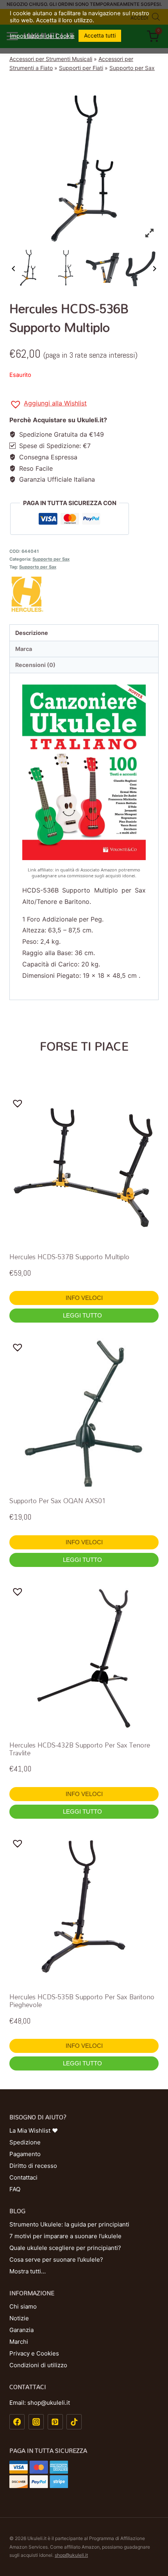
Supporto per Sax (132, 68)
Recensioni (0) (35, 665)
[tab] (84, 633)
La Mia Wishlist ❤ (34, 2131)
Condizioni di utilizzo (38, 2365)
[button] (48, 404)
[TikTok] (74, 2422)
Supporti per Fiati (81, 68)
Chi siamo (23, 2306)
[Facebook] (17, 2422)
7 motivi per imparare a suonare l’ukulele (65, 2236)
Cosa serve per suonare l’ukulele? (56, 2260)
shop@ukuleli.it (71, 2555)
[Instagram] (36, 2422)
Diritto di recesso (33, 2166)
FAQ (15, 2189)
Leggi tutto (83, 1315)
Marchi (19, 2342)
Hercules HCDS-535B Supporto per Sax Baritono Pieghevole (82, 2001)
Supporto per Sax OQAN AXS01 (58, 1501)
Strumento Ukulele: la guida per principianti (69, 2224)
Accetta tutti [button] (100, 35)
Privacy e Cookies (34, 2353)
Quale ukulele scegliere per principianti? (65, 2248)
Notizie (19, 2318)
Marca (24, 649)
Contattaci (23, 2177)
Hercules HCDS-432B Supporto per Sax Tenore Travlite (80, 1749)
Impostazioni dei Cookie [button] (42, 36)
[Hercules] (84, 594)
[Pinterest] (55, 2422)
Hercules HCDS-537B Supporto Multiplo (69, 1257)
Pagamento (25, 2154)
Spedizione (25, 2142)
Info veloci (84, 1298)
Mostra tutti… (28, 2271)
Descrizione (32, 633)
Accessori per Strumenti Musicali (51, 59)
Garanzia (21, 2330)
